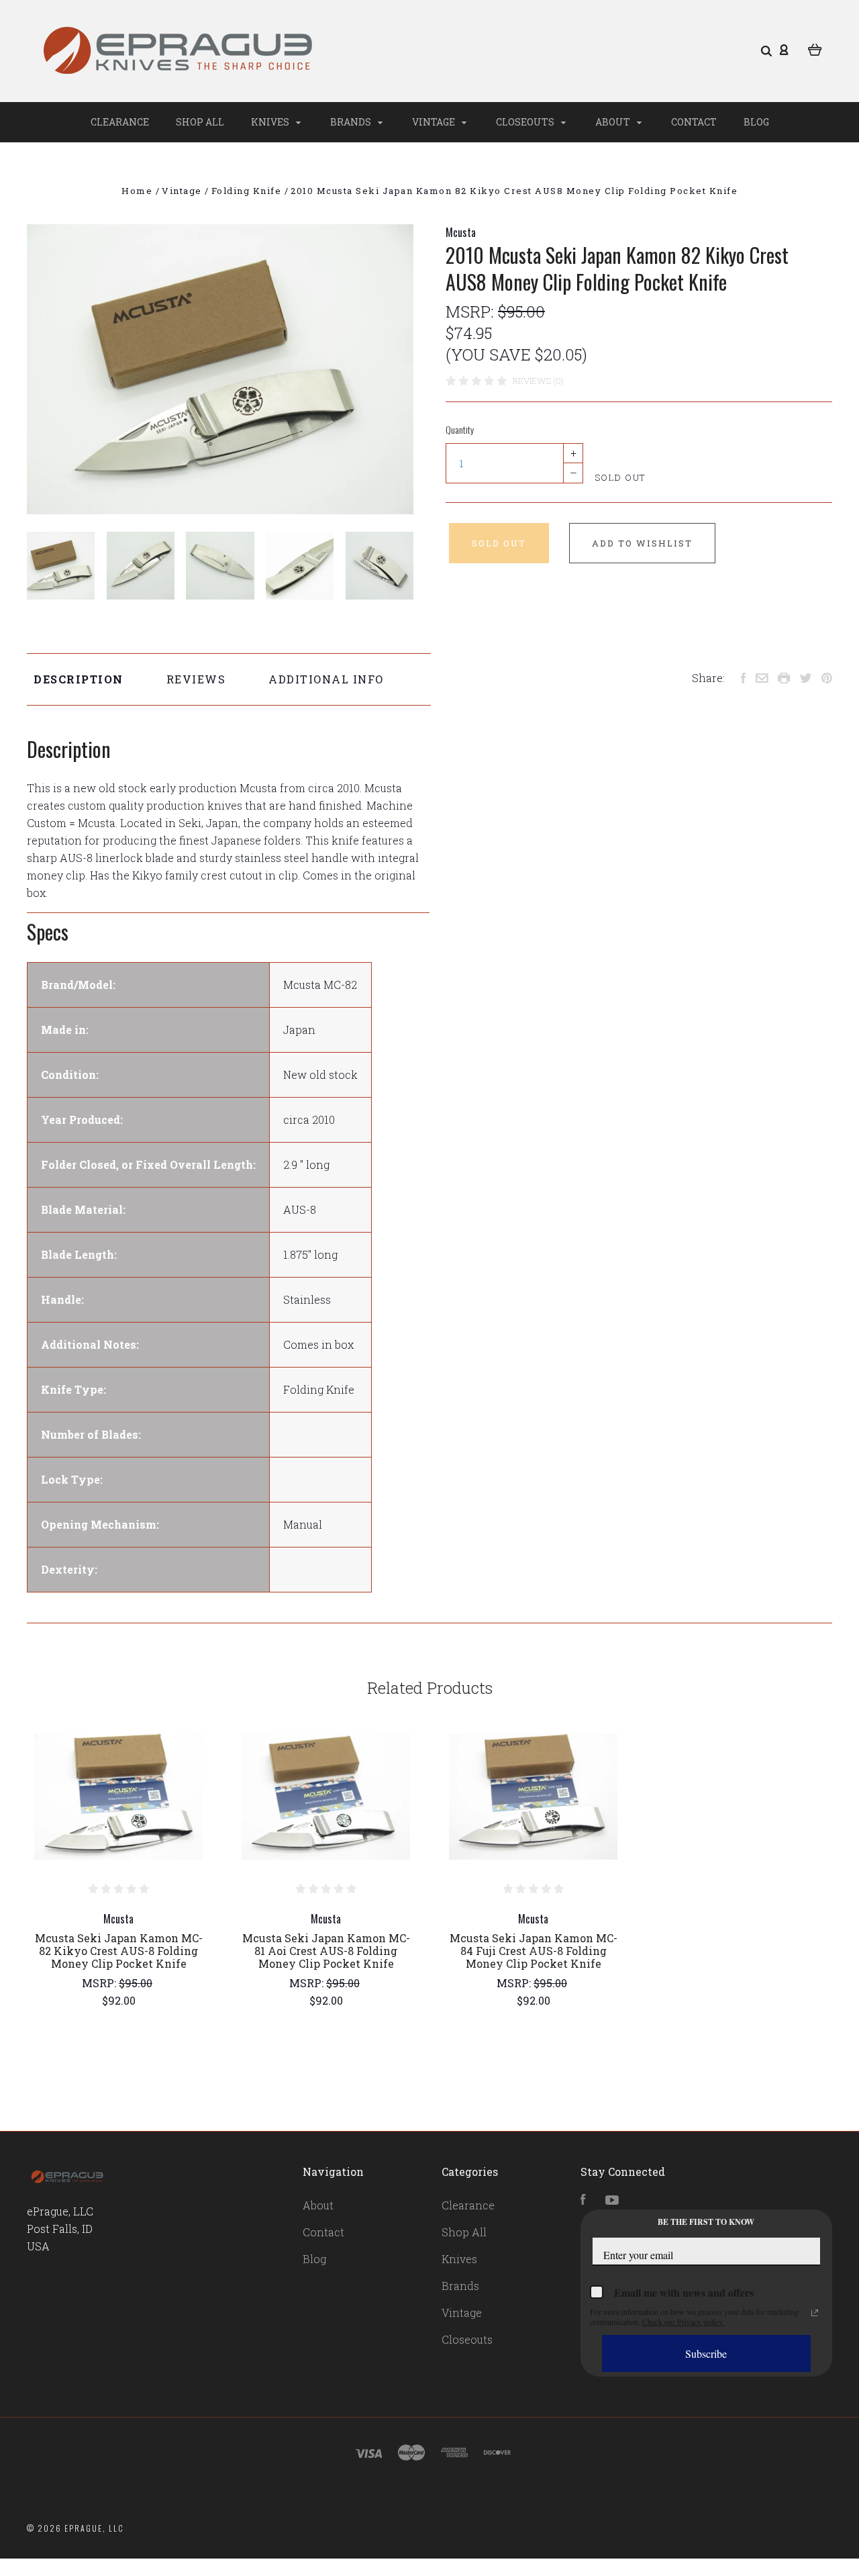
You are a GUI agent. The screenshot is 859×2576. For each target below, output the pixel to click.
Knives (271, 122)
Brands (352, 122)
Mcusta (461, 232)
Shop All (200, 122)
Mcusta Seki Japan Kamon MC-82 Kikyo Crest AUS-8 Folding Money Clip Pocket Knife (119, 1951)
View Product (118, 1797)
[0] (815, 48)
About (614, 122)
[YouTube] (612, 2200)
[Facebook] (583, 2200)
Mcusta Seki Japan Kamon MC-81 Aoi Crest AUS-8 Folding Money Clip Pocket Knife (326, 1951)
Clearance (120, 122)
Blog (756, 122)
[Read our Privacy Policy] (815, 2313)
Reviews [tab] (196, 679)
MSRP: (472, 312)
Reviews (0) (538, 381)
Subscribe (706, 2353)
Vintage (435, 122)
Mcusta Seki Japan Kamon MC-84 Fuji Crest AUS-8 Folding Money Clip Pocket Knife (534, 1951)
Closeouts (526, 122)
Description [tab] (79, 679)
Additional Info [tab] (326, 679)
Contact (694, 122)
